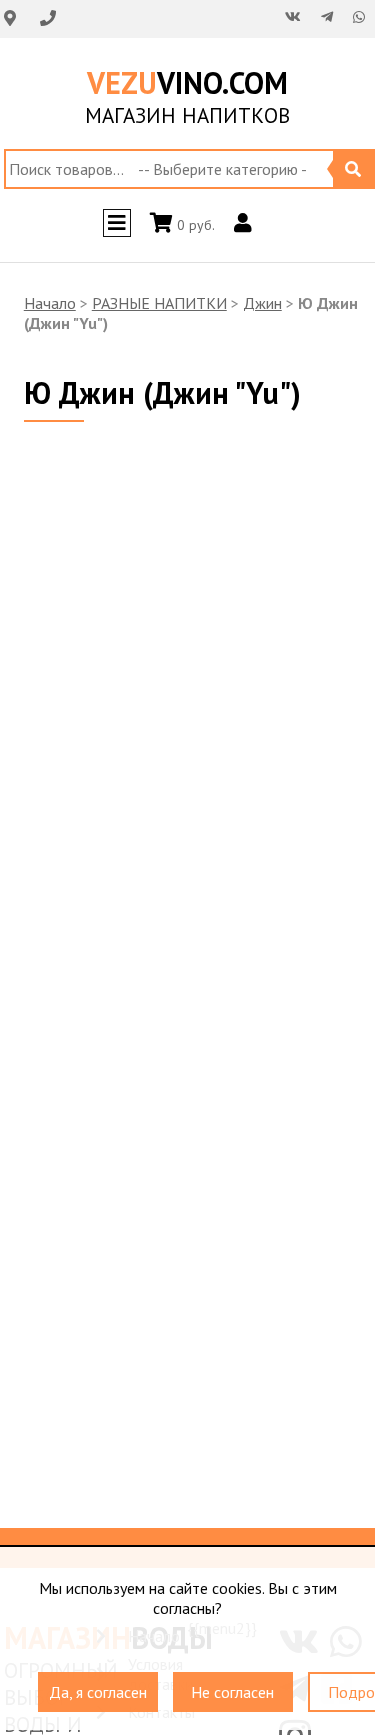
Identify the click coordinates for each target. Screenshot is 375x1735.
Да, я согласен (98, 1683)
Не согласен (232, 1683)
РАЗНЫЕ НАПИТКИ (159, 303)
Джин (262, 303)
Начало (50, 303)
